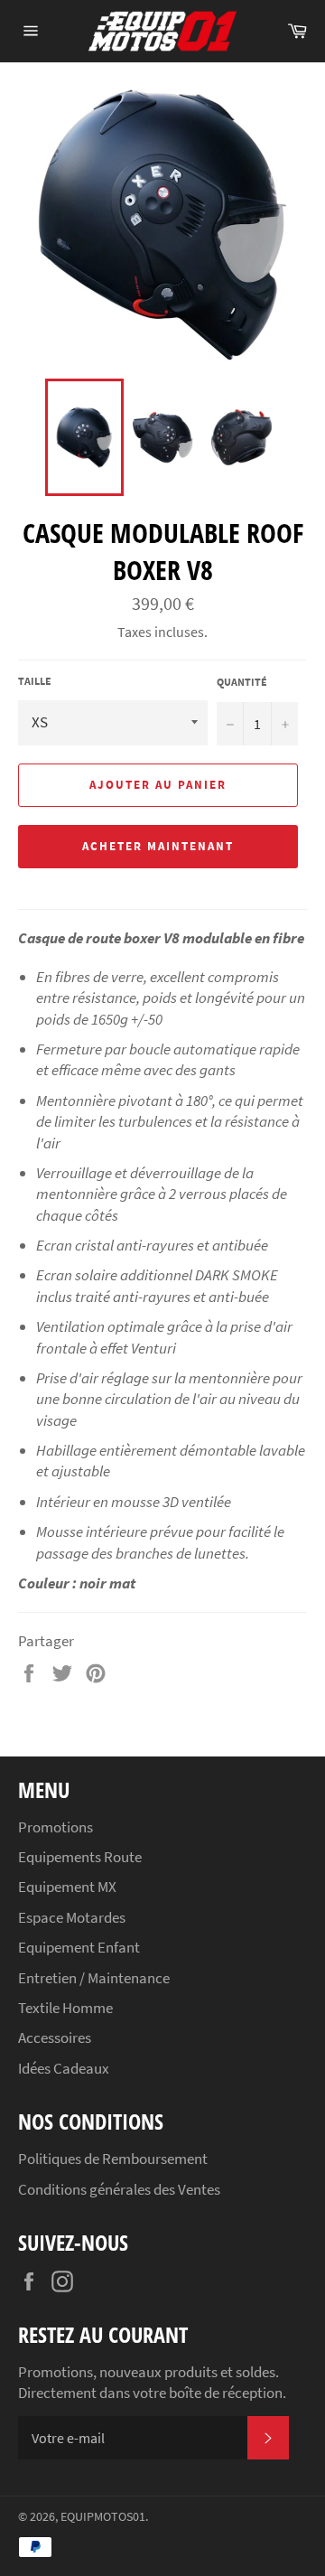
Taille (35, 681)
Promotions (56, 1827)
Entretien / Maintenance (94, 1978)
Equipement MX (67, 1887)
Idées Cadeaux (64, 2068)
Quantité (242, 682)
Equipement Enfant (79, 1947)
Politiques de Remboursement (113, 2159)
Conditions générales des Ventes (119, 2189)
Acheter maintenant (158, 846)
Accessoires (55, 2037)
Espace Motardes (72, 1917)
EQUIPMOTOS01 (103, 2517)
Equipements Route (80, 1857)
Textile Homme (65, 2008)
